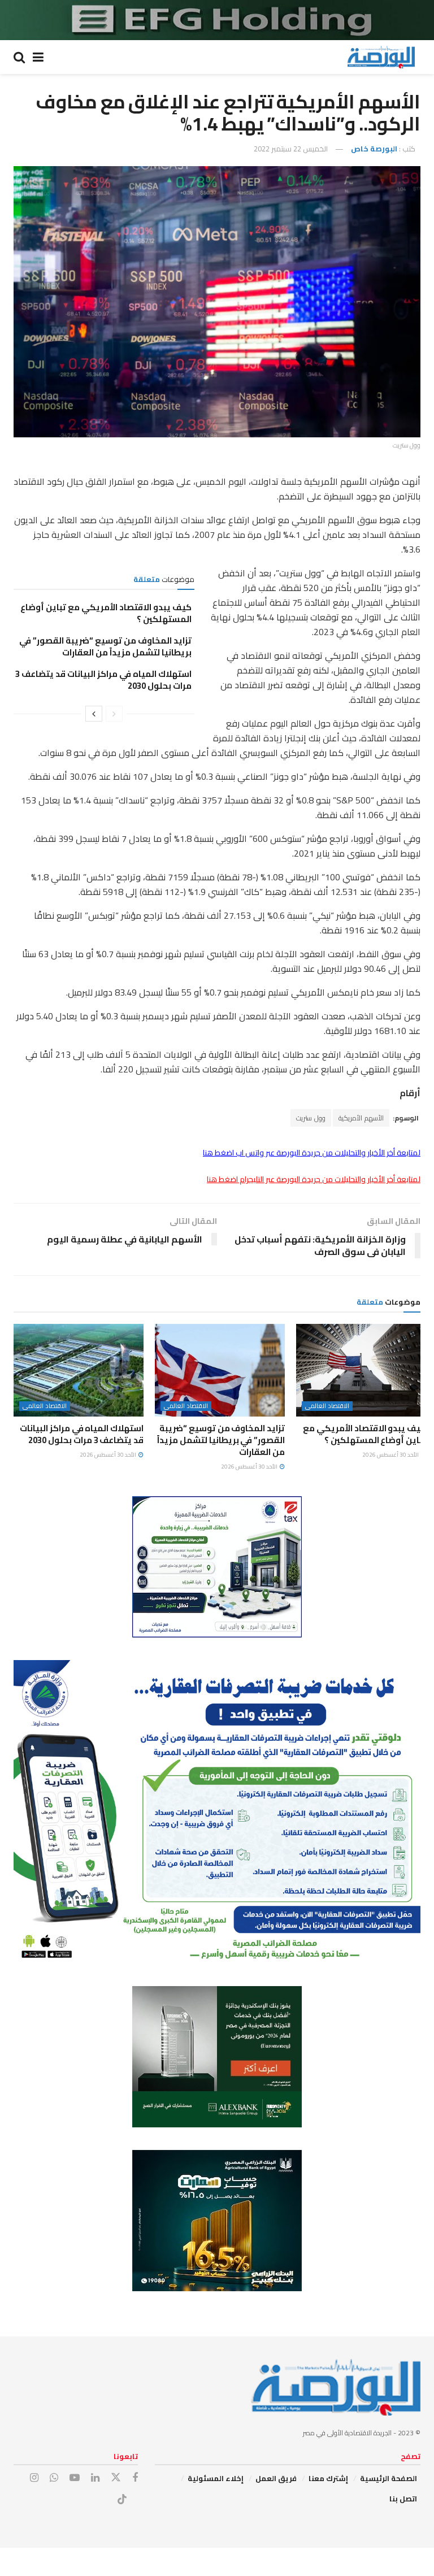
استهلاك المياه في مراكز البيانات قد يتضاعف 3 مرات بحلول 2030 (103, 680)
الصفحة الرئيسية (389, 2478)
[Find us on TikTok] (122, 2500)
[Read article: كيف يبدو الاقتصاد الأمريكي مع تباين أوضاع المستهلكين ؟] (361, 1370)
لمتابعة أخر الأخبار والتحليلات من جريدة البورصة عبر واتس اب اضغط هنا (312, 1153)
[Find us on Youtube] (75, 2478)
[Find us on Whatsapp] (54, 2478)
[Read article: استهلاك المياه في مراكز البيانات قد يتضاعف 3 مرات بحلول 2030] (79, 1370)
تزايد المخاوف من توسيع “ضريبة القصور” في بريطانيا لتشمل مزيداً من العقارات (105, 646)
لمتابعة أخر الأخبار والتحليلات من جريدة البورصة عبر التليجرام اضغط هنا (314, 1179)
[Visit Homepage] (381, 57)
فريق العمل (276, 2478)
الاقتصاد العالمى (327, 1406)
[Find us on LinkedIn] (95, 2478)
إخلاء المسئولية (216, 2478)
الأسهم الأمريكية (361, 1118)
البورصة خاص (374, 149)
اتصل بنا (403, 2499)
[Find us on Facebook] (135, 2478)
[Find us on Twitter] (116, 2478)
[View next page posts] (94, 714)
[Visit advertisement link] (217, 20)
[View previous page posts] (114, 714)
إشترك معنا (328, 2478)
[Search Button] (19, 57)
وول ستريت (311, 1118)
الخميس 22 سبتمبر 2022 (291, 149)
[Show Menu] (38, 57)
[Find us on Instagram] (34, 2478)
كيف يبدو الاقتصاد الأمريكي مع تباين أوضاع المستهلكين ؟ (106, 613)
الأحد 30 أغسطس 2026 (391, 1455)
